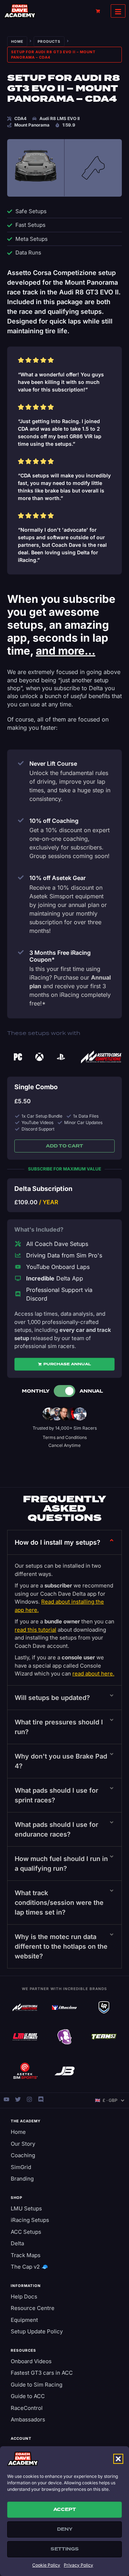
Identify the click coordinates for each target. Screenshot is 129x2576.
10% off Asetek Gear (58, 878)
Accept (65, 2509)
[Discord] (41, 2099)
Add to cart (64, 1146)
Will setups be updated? (52, 1698)
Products (49, 41)
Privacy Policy (78, 2565)
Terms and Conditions (65, 1437)
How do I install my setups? (58, 1542)
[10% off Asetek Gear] (21, 877)
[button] (118, 2459)
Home (17, 41)
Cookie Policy (46, 2565)
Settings (65, 2549)
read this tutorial (35, 1630)
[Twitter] (18, 2099)
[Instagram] (29, 2099)
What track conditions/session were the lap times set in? (59, 1903)
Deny (65, 2529)
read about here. (93, 1674)
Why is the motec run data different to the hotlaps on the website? (61, 1946)
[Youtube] (6, 2099)
